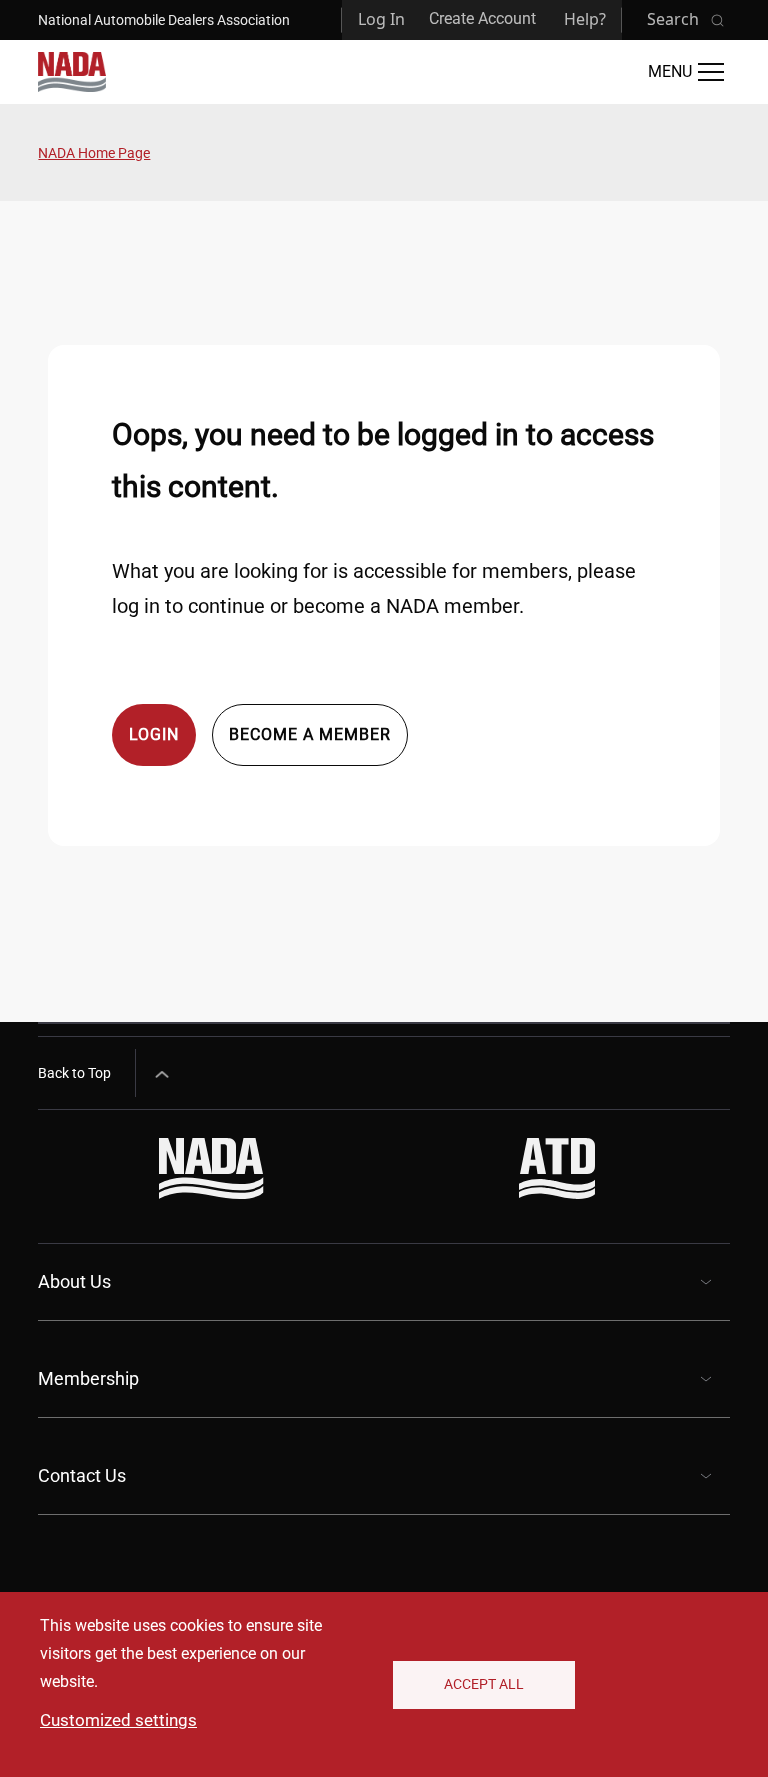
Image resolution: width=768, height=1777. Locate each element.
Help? (585, 19)
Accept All (484, 1684)
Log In (381, 19)
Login (154, 734)
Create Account (482, 18)
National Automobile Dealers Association (164, 20)
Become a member (310, 734)
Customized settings (118, 1720)
